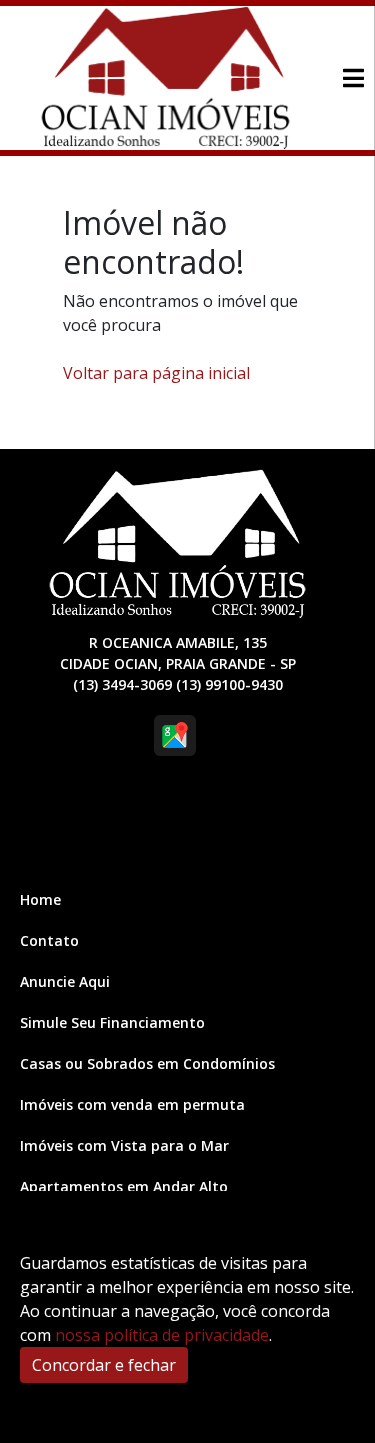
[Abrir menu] (353, 78)
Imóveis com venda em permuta (132, 1104)
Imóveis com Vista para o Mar (124, 1145)
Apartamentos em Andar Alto (124, 1186)
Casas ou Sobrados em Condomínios (147, 1063)
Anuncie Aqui (65, 981)
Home (40, 899)
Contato (49, 940)
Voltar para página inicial (156, 373)
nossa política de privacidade (162, 1335)
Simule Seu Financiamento (112, 1022)
